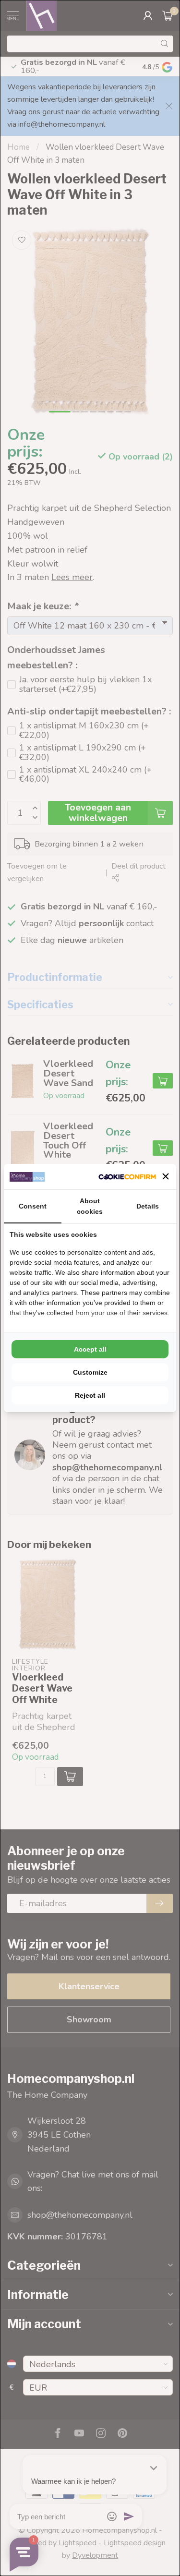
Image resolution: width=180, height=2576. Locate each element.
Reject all (90, 1395)
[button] (166, 1176)
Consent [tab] (33, 1206)
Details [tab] (148, 1206)
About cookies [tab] (90, 1206)
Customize (90, 1372)
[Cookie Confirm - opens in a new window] (127, 1177)
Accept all (90, 1349)
